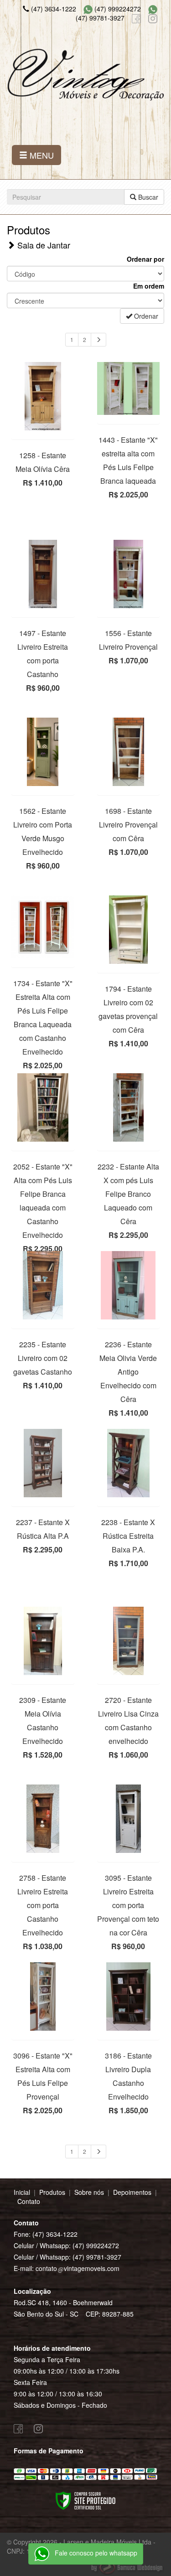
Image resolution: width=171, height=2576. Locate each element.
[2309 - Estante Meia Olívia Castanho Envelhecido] (43, 1641)
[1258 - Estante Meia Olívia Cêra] (43, 396)
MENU (41, 155)
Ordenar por (145, 259)
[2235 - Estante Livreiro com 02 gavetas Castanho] (43, 1285)
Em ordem (149, 286)
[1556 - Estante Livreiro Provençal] (129, 574)
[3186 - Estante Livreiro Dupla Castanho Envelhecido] (129, 1997)
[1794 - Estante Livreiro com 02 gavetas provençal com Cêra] (129, 930)
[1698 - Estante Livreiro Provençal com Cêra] (129, 752)
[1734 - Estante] (43, 927)
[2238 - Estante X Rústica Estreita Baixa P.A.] (129, 1463)
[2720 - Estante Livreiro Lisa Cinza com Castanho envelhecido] (129, 1641)
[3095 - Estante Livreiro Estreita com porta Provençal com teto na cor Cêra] (129, 1819)
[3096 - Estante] (43, 1997)
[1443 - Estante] (129, 388)
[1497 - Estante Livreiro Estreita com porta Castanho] (43, 574)
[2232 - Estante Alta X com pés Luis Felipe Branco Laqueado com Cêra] (129, 1107)
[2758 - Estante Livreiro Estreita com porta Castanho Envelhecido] (43, 1819)
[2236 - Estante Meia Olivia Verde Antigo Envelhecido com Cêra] (129, 1285)
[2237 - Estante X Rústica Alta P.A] (43, 1463)
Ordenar (145, 316)
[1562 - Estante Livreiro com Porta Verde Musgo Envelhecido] (43, 752)
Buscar (147, 197)
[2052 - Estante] (43, 1107)
